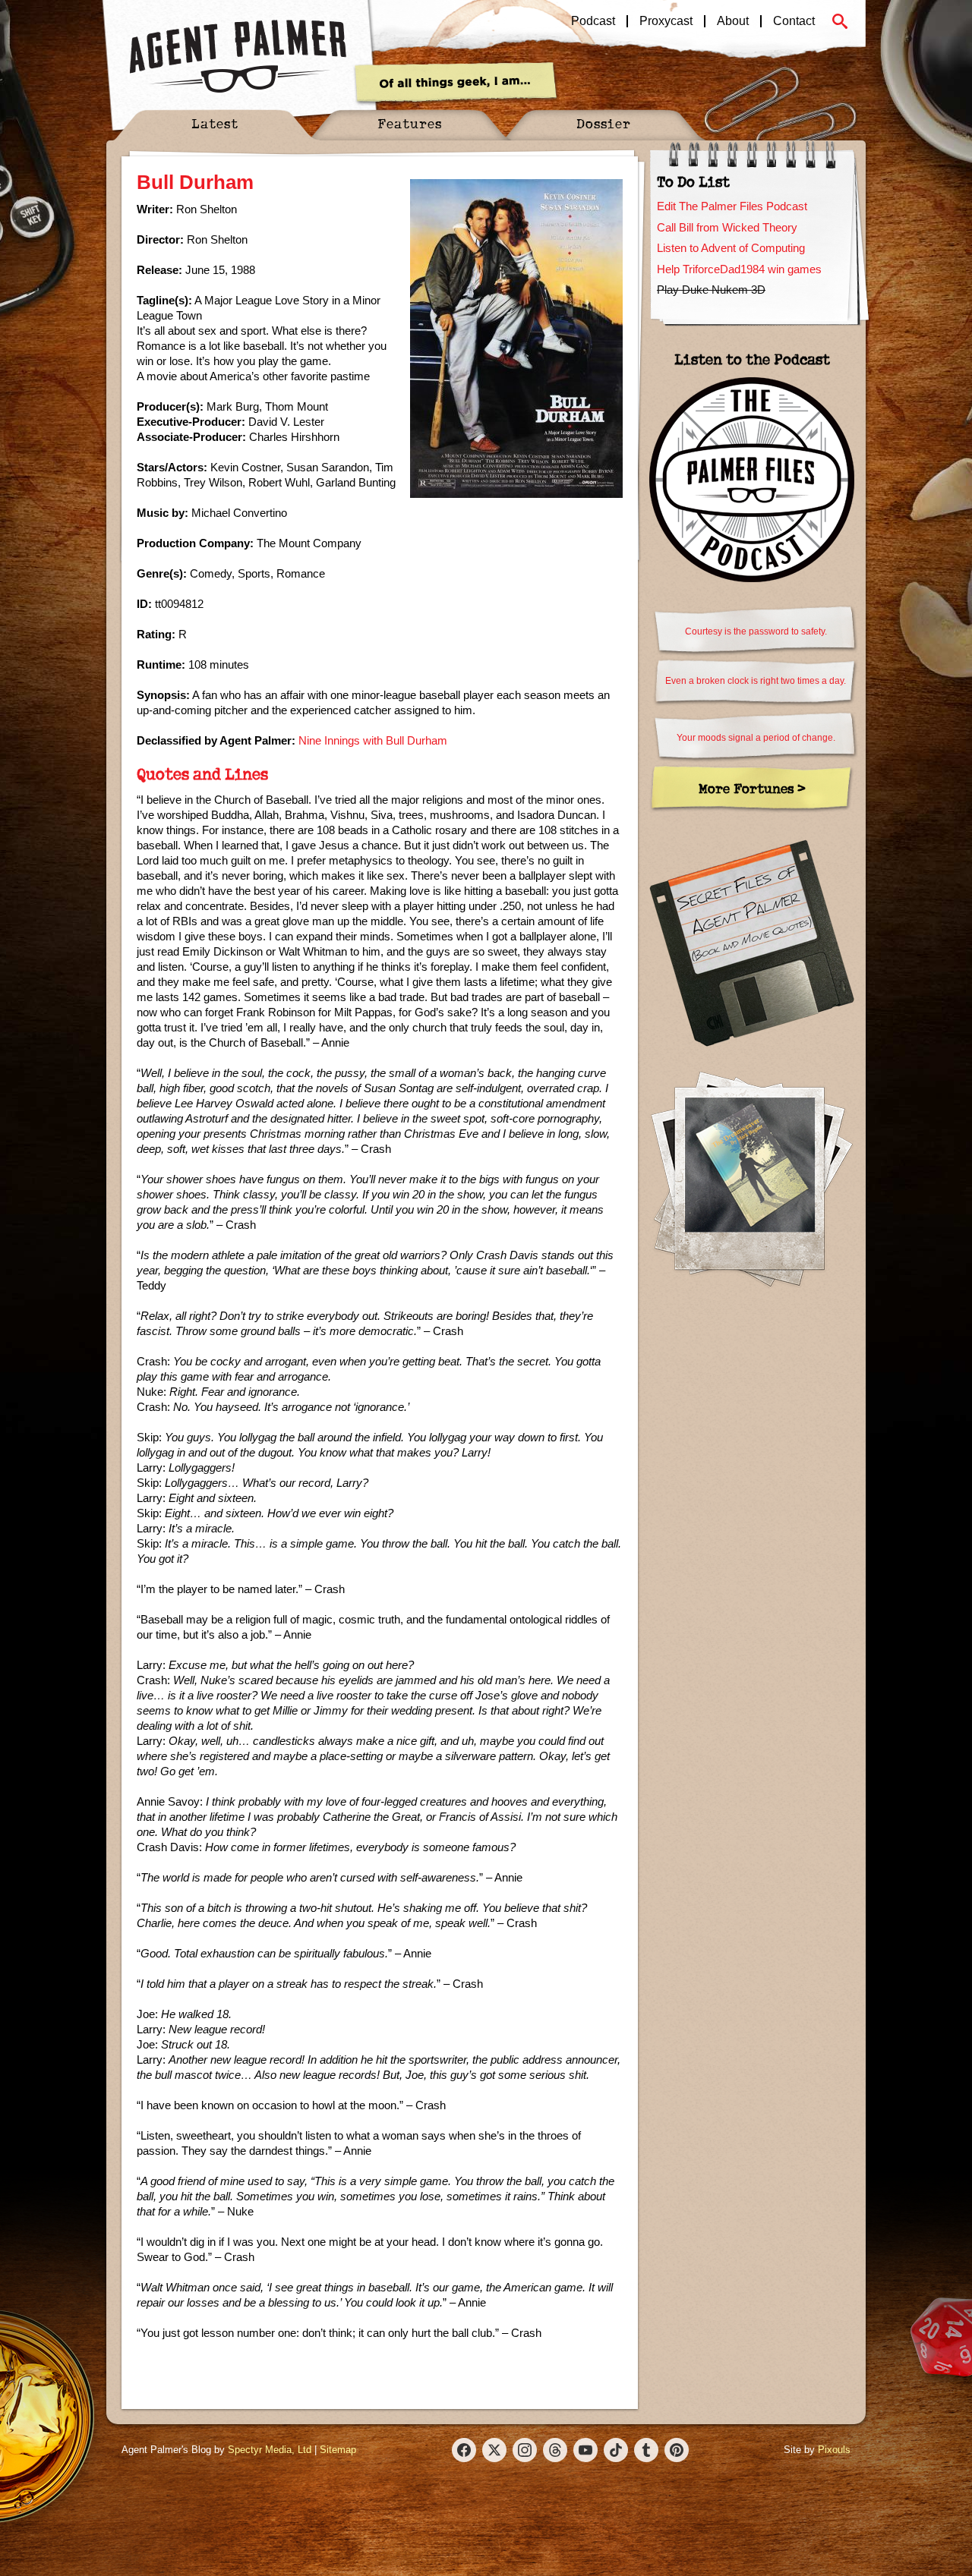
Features (410, 123)
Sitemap (338, 2450)
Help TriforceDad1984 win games (739, 269)
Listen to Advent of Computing (731, 248)
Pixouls (834, 2450)
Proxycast (666, 21)
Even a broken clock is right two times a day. (756, 681)
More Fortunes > (752, 788)
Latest (215, 123)
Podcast (593, 21)
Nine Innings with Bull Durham (373, 740)
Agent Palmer (238, 57)
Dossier (604, 123)
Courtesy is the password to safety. (756, 631)
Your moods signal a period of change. (756, 738)
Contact (794, 21)
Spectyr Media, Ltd (270, 2450)
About (733, 21)
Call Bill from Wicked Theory (727, 227)
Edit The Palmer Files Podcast (732, 206)
